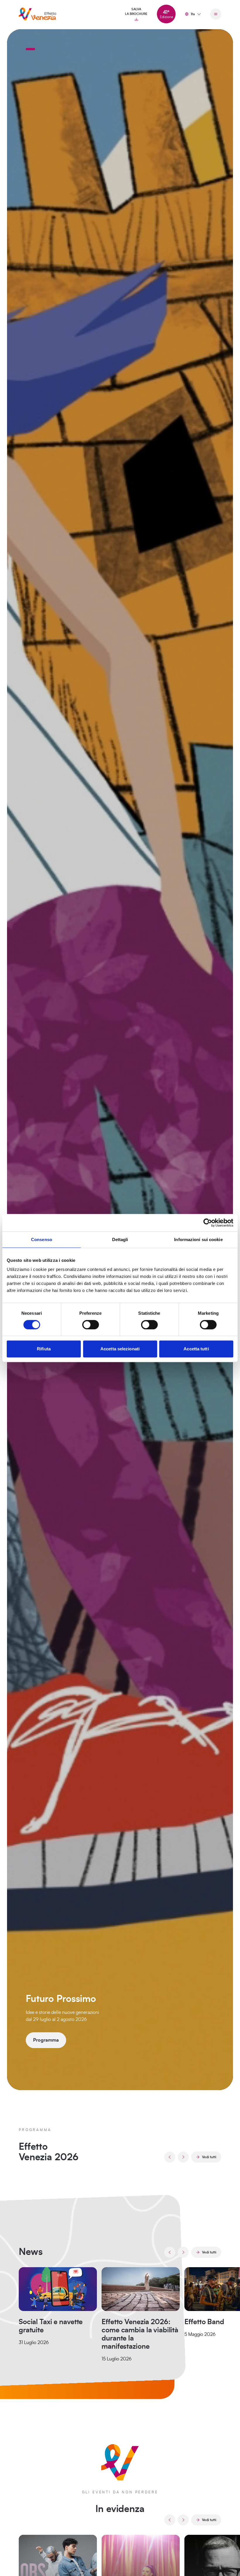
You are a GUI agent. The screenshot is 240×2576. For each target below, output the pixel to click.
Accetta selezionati (120, 1349)
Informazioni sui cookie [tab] (198, 1240)
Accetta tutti (196, 1349)
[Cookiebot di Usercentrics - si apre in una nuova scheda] (208, 1223)
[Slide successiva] (183, 2157)
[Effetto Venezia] (37, 14)
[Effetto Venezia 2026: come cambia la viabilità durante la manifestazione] (141, 2289)
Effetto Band (204, 2322)
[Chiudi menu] (216, 14)
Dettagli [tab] (120, 1240)
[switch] (91, 1325)
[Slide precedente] (170, 2157)
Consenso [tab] (42, 1240)
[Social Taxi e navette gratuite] (58, 2289)
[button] (30, 49)
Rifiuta (44, 1349)
